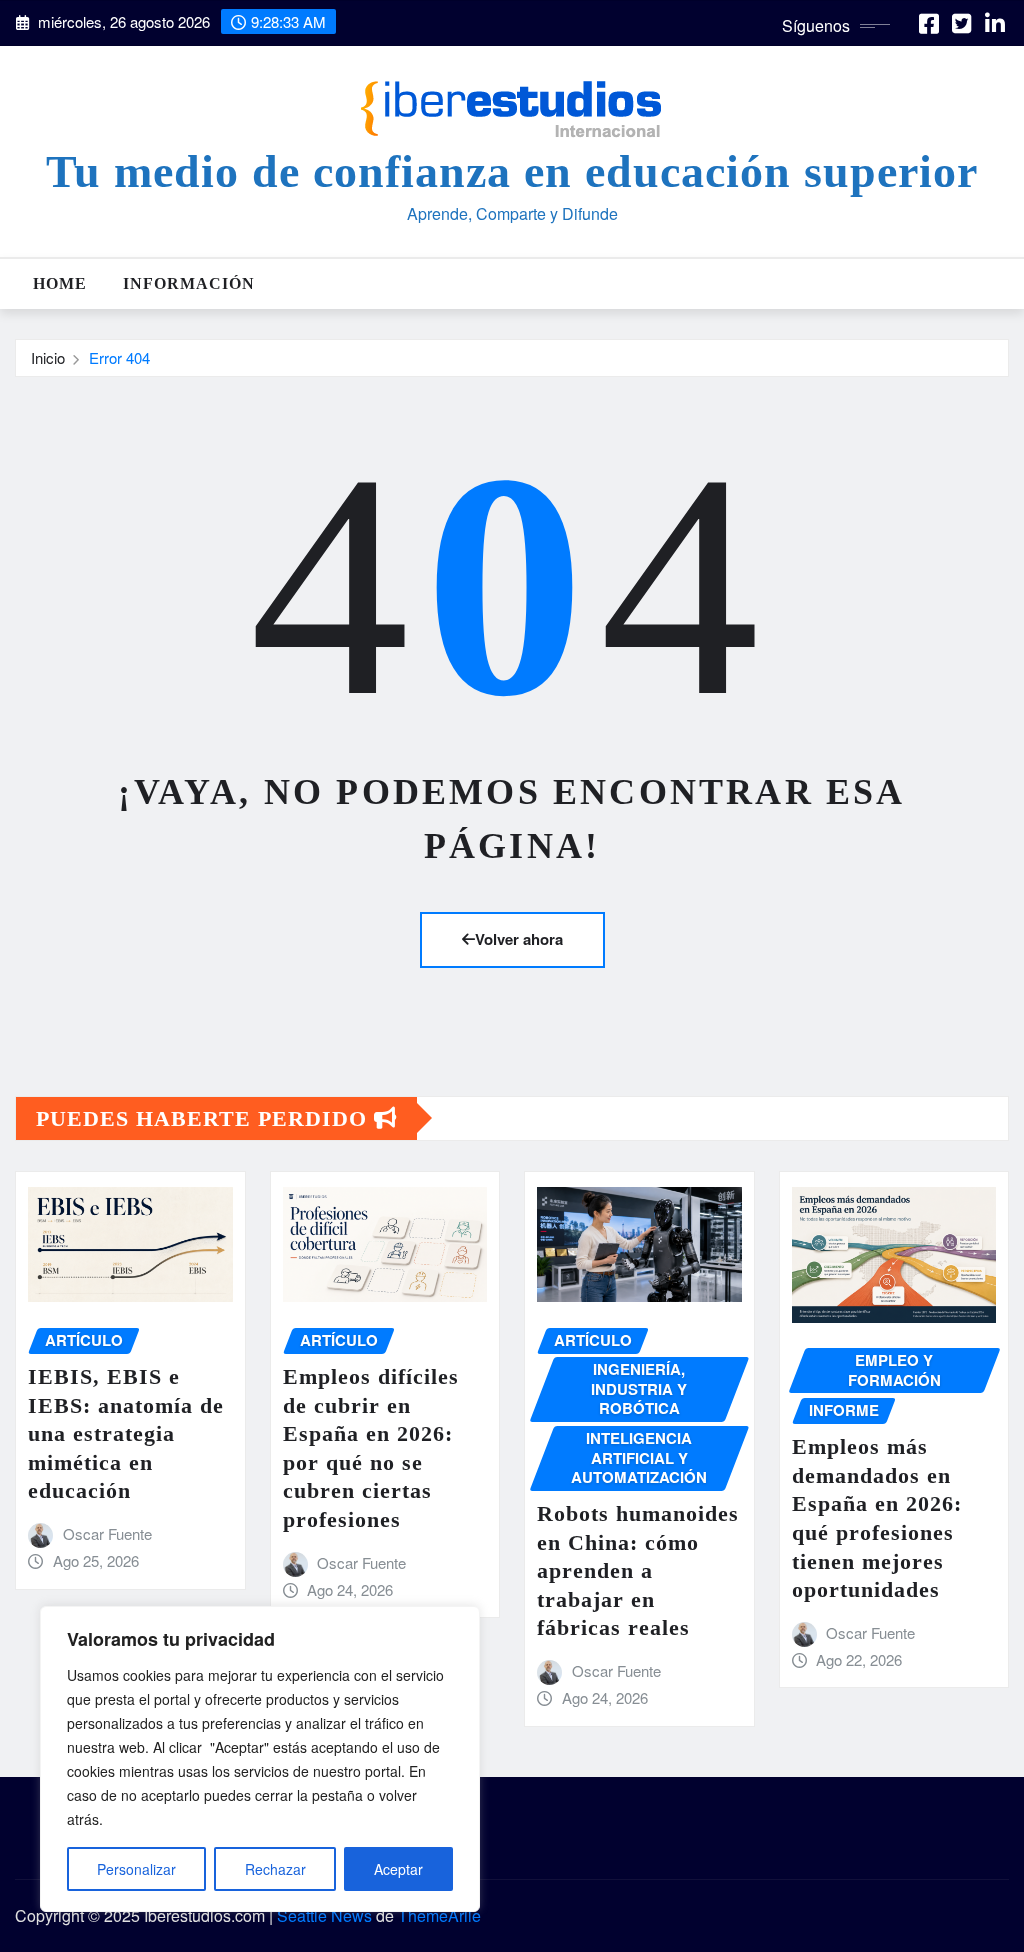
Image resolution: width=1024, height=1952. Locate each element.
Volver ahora (519, 939)
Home (60, 283)
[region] (260, 1759)
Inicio (48, 357)
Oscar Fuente (107, 1533)
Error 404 (119, 357)
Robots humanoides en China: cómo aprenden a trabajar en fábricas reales (638, 1570)
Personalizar (136, 1869)
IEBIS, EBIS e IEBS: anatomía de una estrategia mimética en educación (126, 1433)
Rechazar (275, 1869)
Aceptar (398, 1869)
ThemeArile (439, 1915)
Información (189, 283)
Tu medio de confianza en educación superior (512, 171)
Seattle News (324, 1915)
